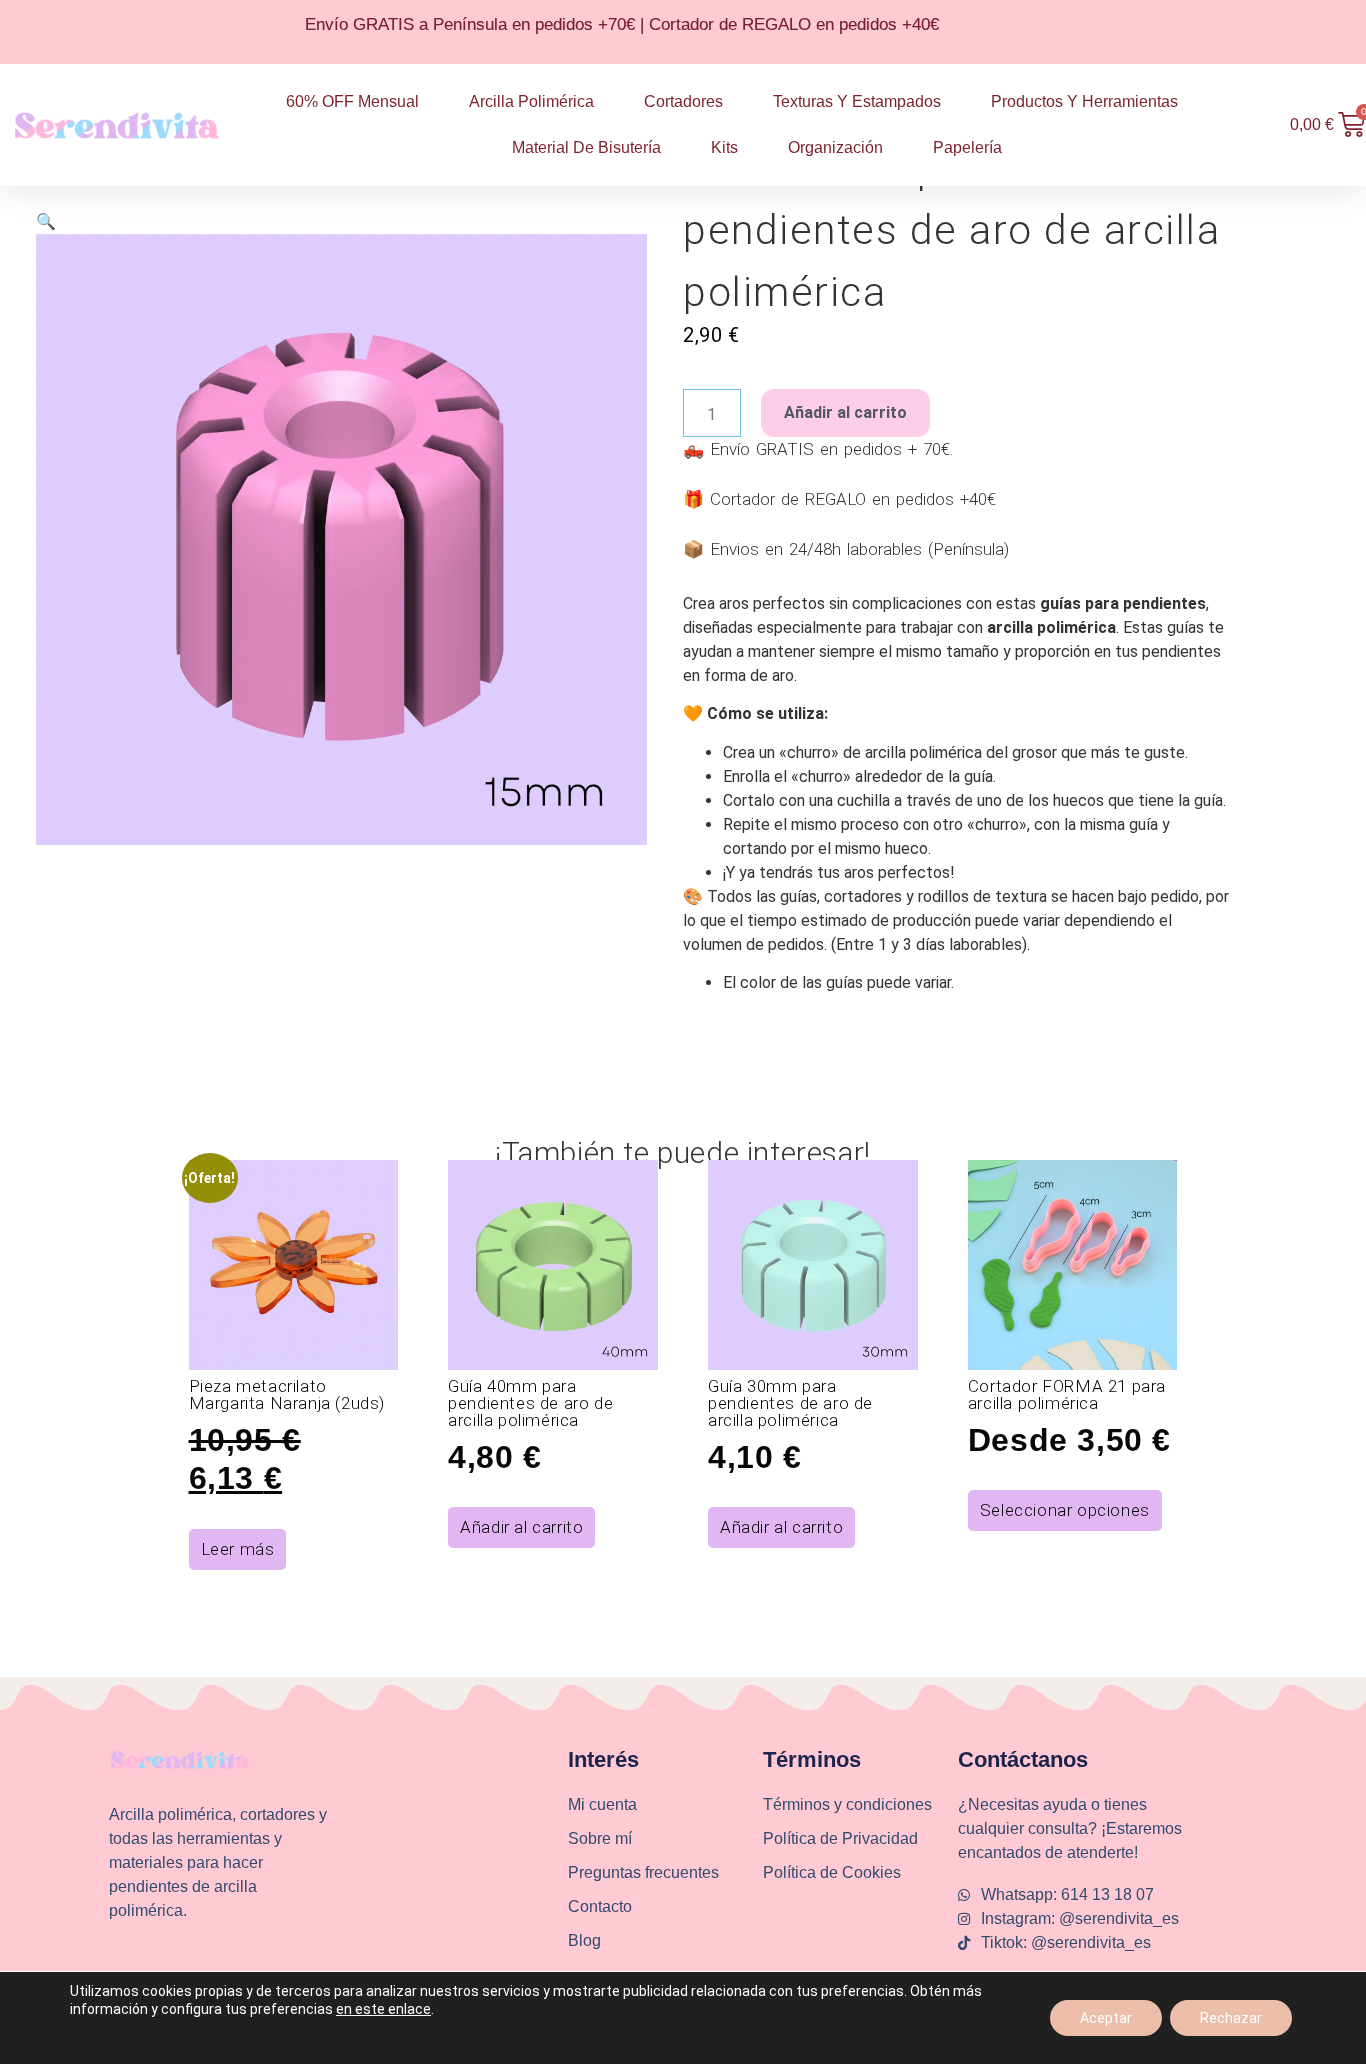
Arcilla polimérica (531, 101)
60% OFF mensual (352, 101)
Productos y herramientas (1084, 101)
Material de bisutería (586, 147)
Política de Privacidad (840, 1838)
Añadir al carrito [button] (521, 1527)
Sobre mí (600, 1838)
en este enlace (383, 2009)
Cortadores (683, 101)
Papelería (967, 147)
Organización (835, 147)
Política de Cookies (832, 1872)
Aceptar (1106, 2018)
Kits (724, 147)
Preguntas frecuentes (643, 1872)
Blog (584, 1940)
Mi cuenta (602, 1804)
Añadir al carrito (845, 412)
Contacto (600, 1906)
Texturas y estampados (857, 101)
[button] (46, 221)
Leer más (238, 1549)
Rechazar (1231, 2018)
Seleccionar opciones (1065, 1510)
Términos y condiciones (847, 1804)
